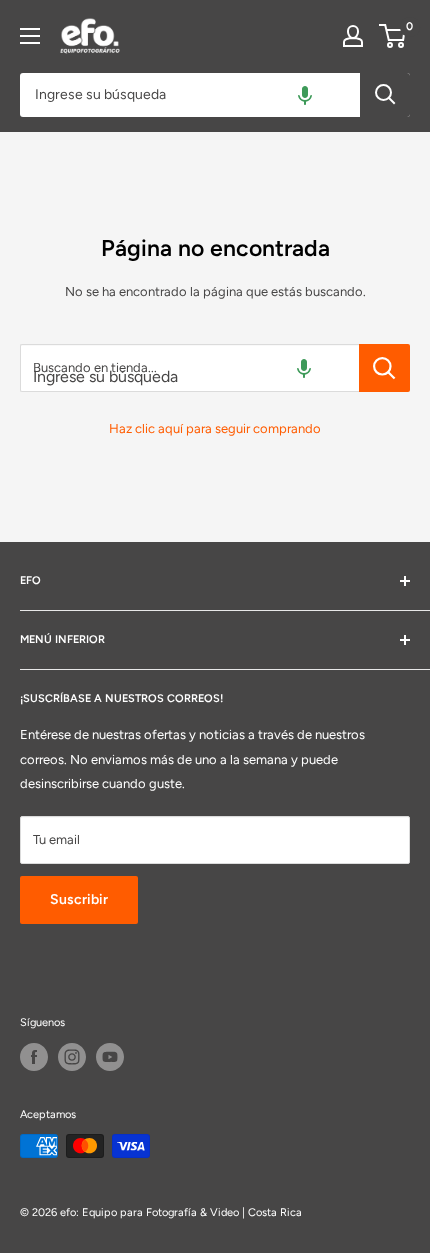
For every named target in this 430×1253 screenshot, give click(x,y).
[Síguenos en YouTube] (110, 1057)
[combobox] (190, 95)
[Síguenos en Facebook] (34, 1057)
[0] (393, 36)
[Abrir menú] (30, 36)
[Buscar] (385, 95)
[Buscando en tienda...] (384, 368)
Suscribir (79, 899)
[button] (305, 95)
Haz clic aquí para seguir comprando (215, 428)
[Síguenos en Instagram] (72, 1057)
